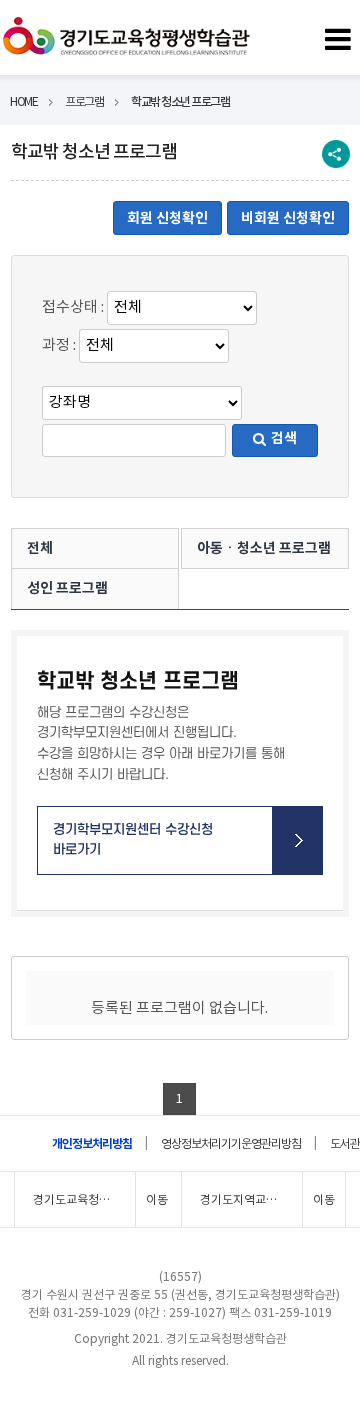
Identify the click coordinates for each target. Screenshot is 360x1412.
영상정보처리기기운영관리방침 (231, 1143)
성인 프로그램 (67, 588)
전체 (40, 548)
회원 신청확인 (167, 218)
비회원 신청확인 (288, 218)
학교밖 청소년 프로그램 (180, 101)
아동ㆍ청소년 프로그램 (264, 548)
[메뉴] (337, 36)
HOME (23, 101)
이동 (157, 1199)
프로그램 (84, 101)
